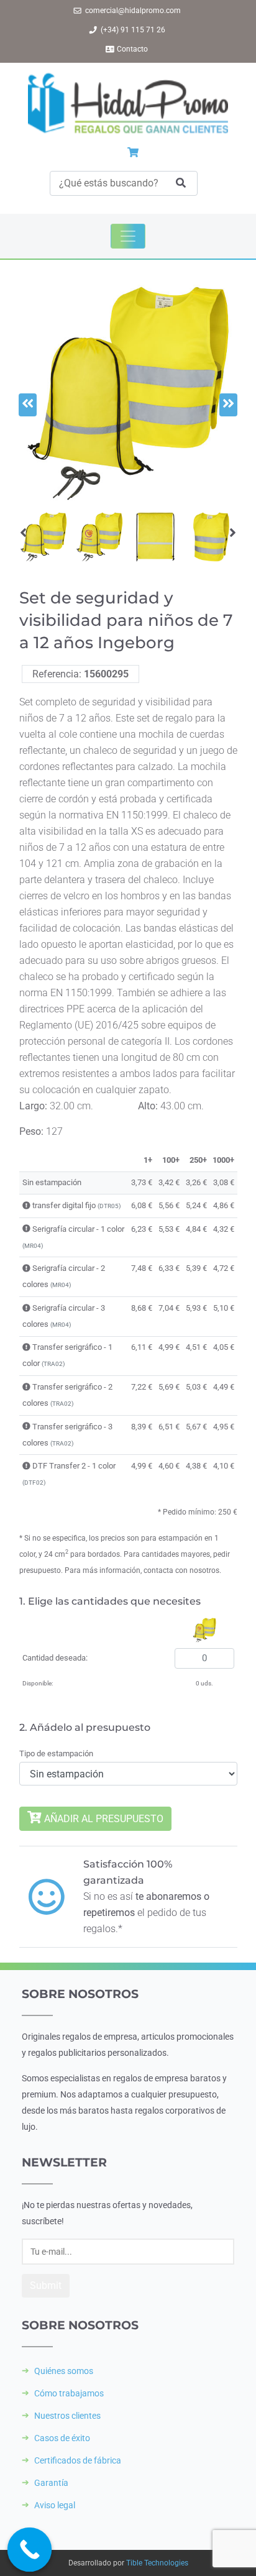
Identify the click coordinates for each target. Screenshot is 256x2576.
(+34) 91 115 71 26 (133, 30)
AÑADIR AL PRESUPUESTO (103, 1819)
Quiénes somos (64, 2371)
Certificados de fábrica (78, 2460)
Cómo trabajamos (69, 2393)
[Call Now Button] (30, 2550)
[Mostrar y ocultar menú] (128, 236)
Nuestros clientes (67, 2416)
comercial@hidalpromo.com (133, 11)
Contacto (132, 49)
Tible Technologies (157, 2563)
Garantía (51, 2483)
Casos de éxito (62, 2438)
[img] (26, 1205)
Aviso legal (55, 2505)
